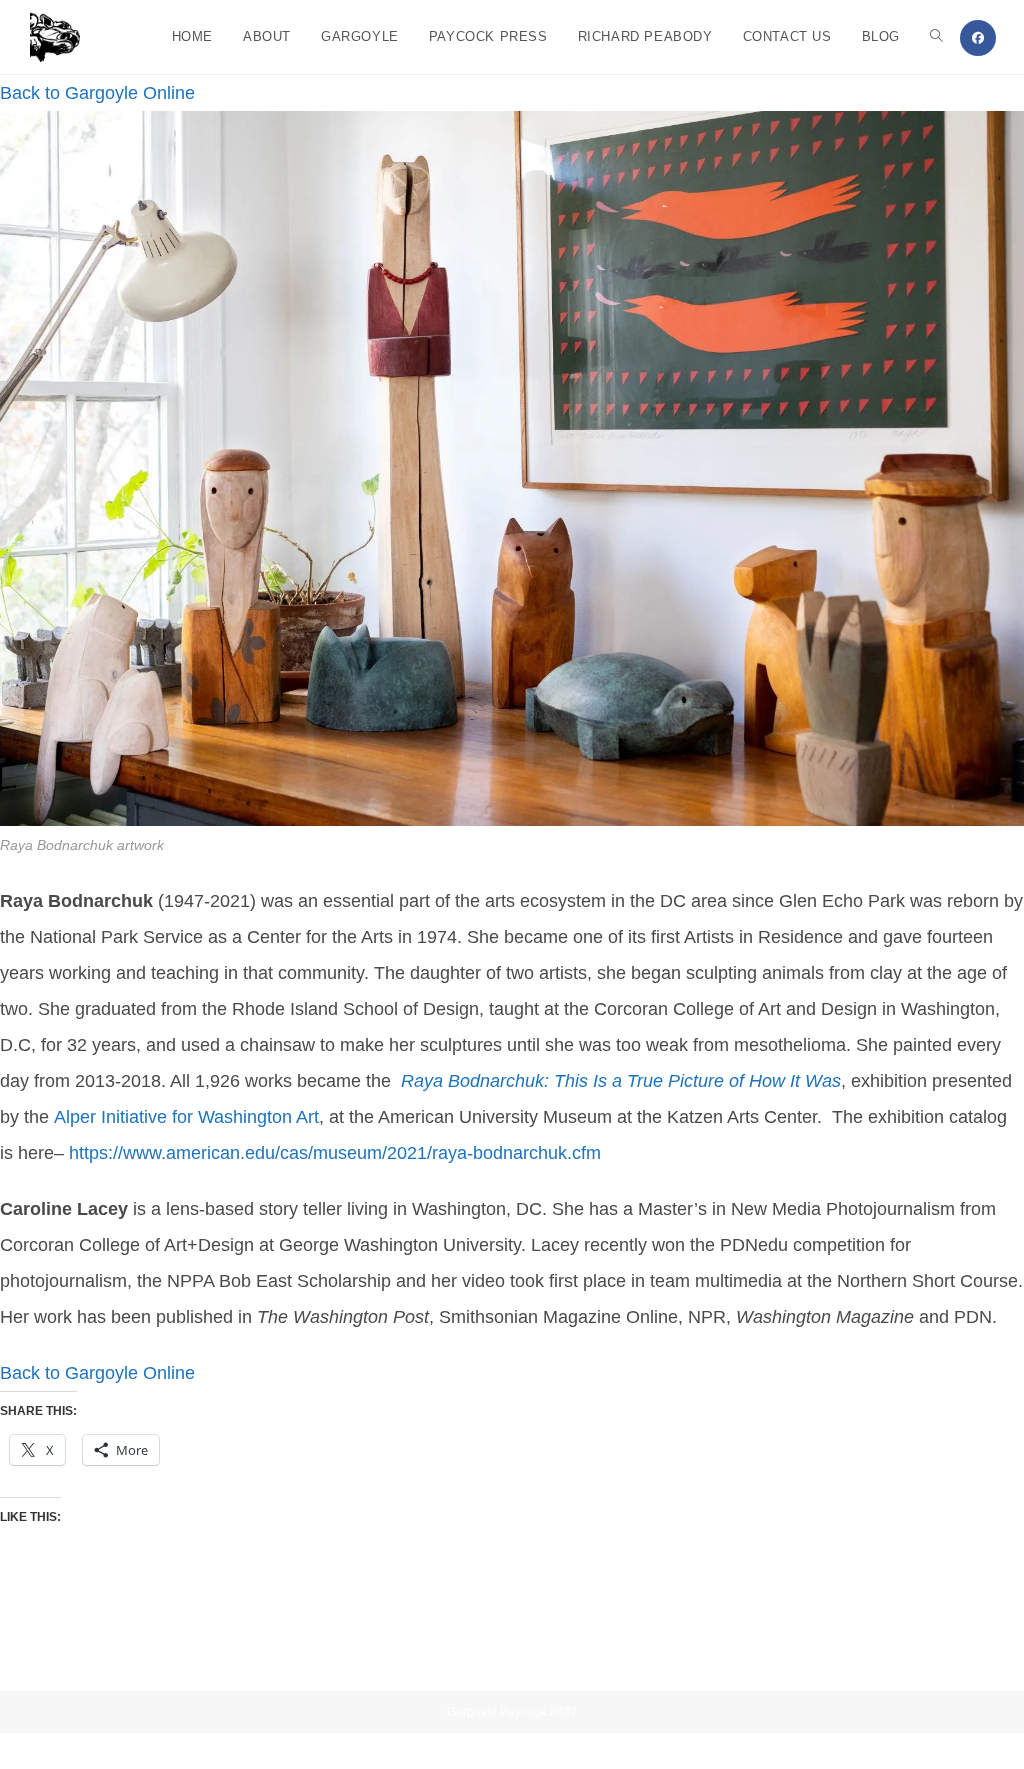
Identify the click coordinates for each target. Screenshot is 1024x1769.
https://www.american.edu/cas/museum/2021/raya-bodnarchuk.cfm (335, 1153)
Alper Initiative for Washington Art (186, 1117)
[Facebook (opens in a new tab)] (978, 38)
